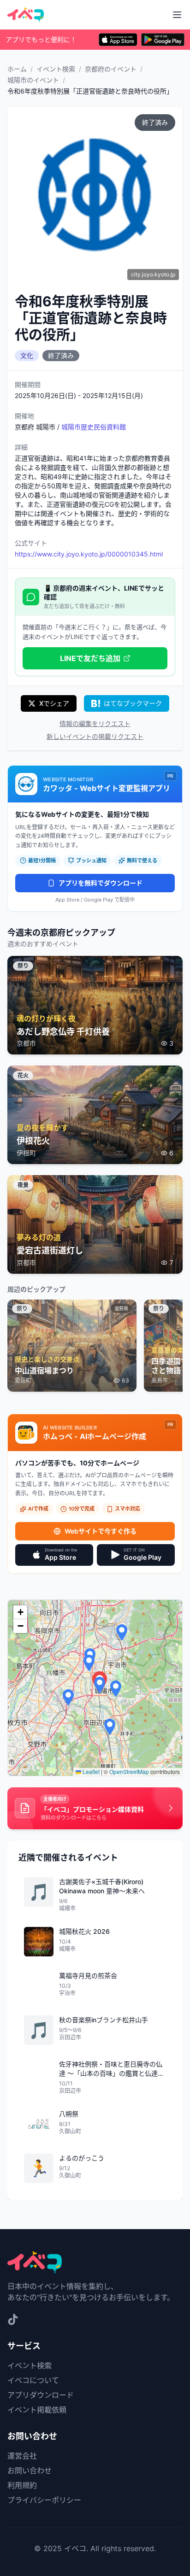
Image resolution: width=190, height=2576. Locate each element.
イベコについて (33, 2380)
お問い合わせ (30, 2471)
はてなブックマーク (133, 703)
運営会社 (22, 2456)
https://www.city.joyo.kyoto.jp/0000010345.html (89, 554)
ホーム (17, 69)
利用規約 (22, 2485)
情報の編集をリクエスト (95, 723)
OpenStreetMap (129, 1771)
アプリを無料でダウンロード (101, 883)
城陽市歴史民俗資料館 (94, 427)
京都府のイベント (111, 69)
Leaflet (90, 1771)
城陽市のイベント (33, 80)
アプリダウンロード (41, 2395)
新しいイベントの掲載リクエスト (95, 736)
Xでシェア (54, 703)
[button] (100, 1685)
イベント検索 (56, 69)
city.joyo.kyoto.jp (153, 274)
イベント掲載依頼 (37, 2410)
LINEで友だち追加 (90, 658)
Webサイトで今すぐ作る (101, 1531)
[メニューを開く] (177, 15)
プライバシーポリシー (44, 2500)
